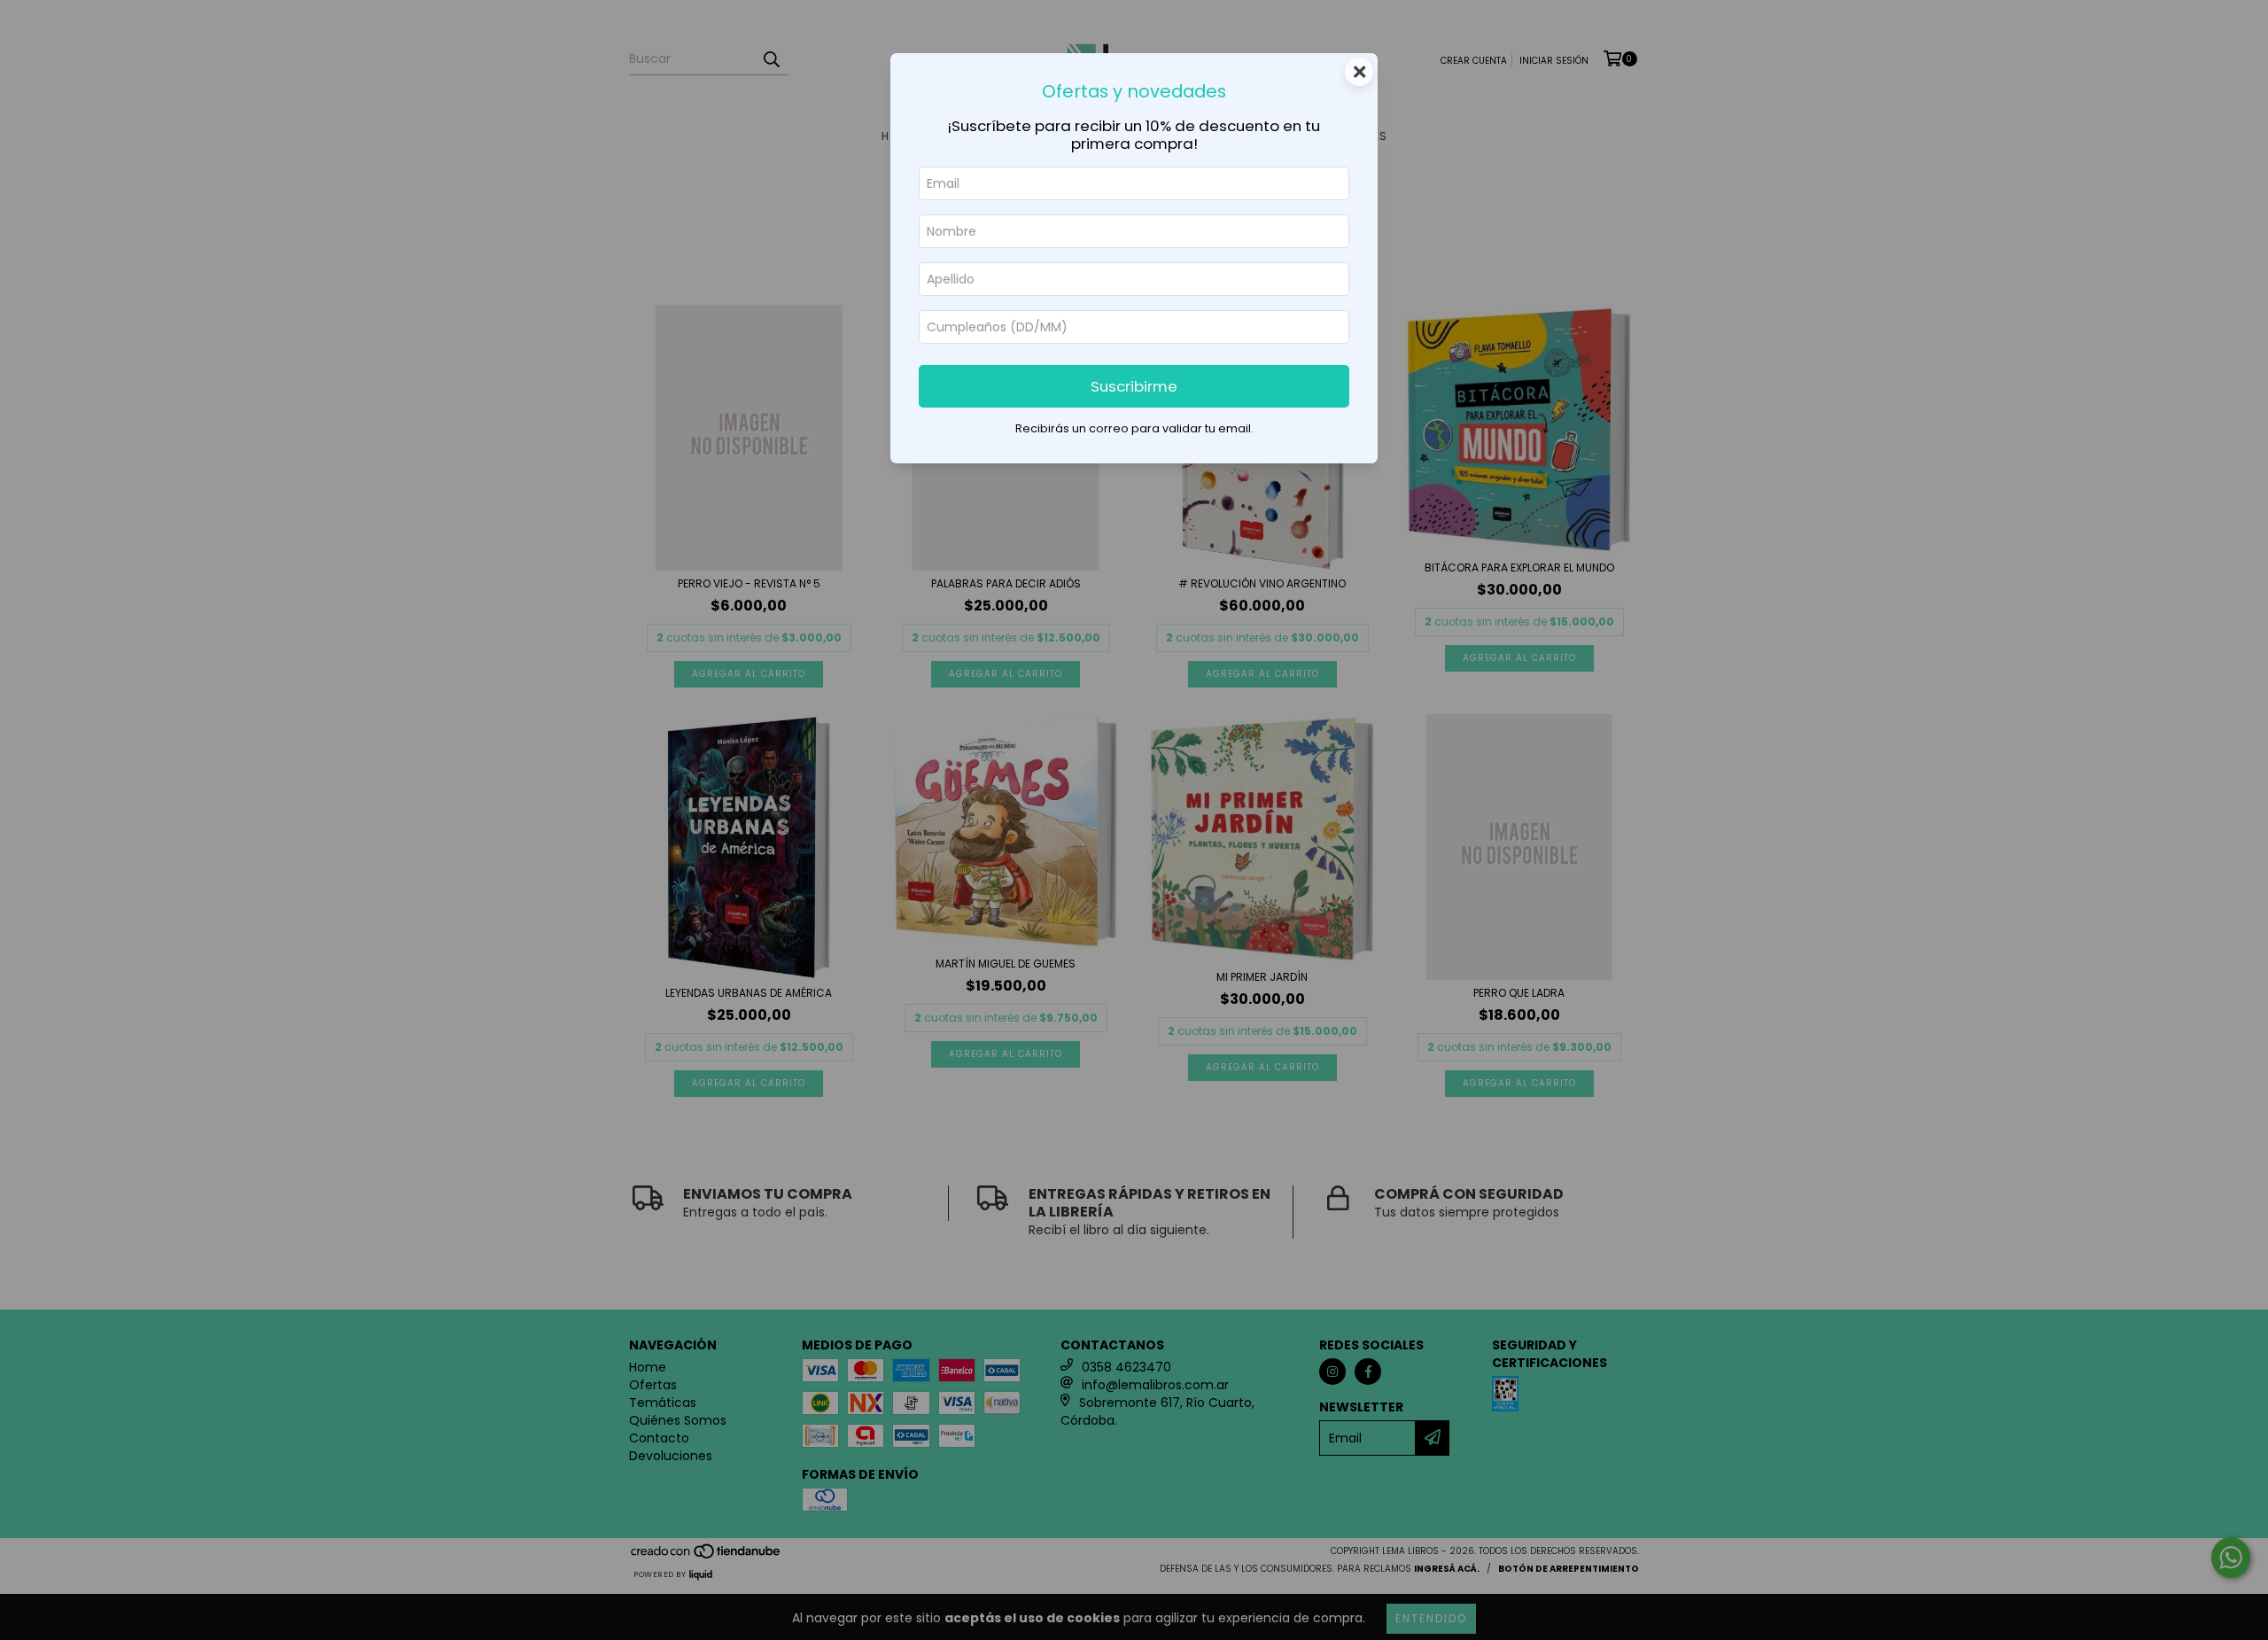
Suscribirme (1134, 386)
